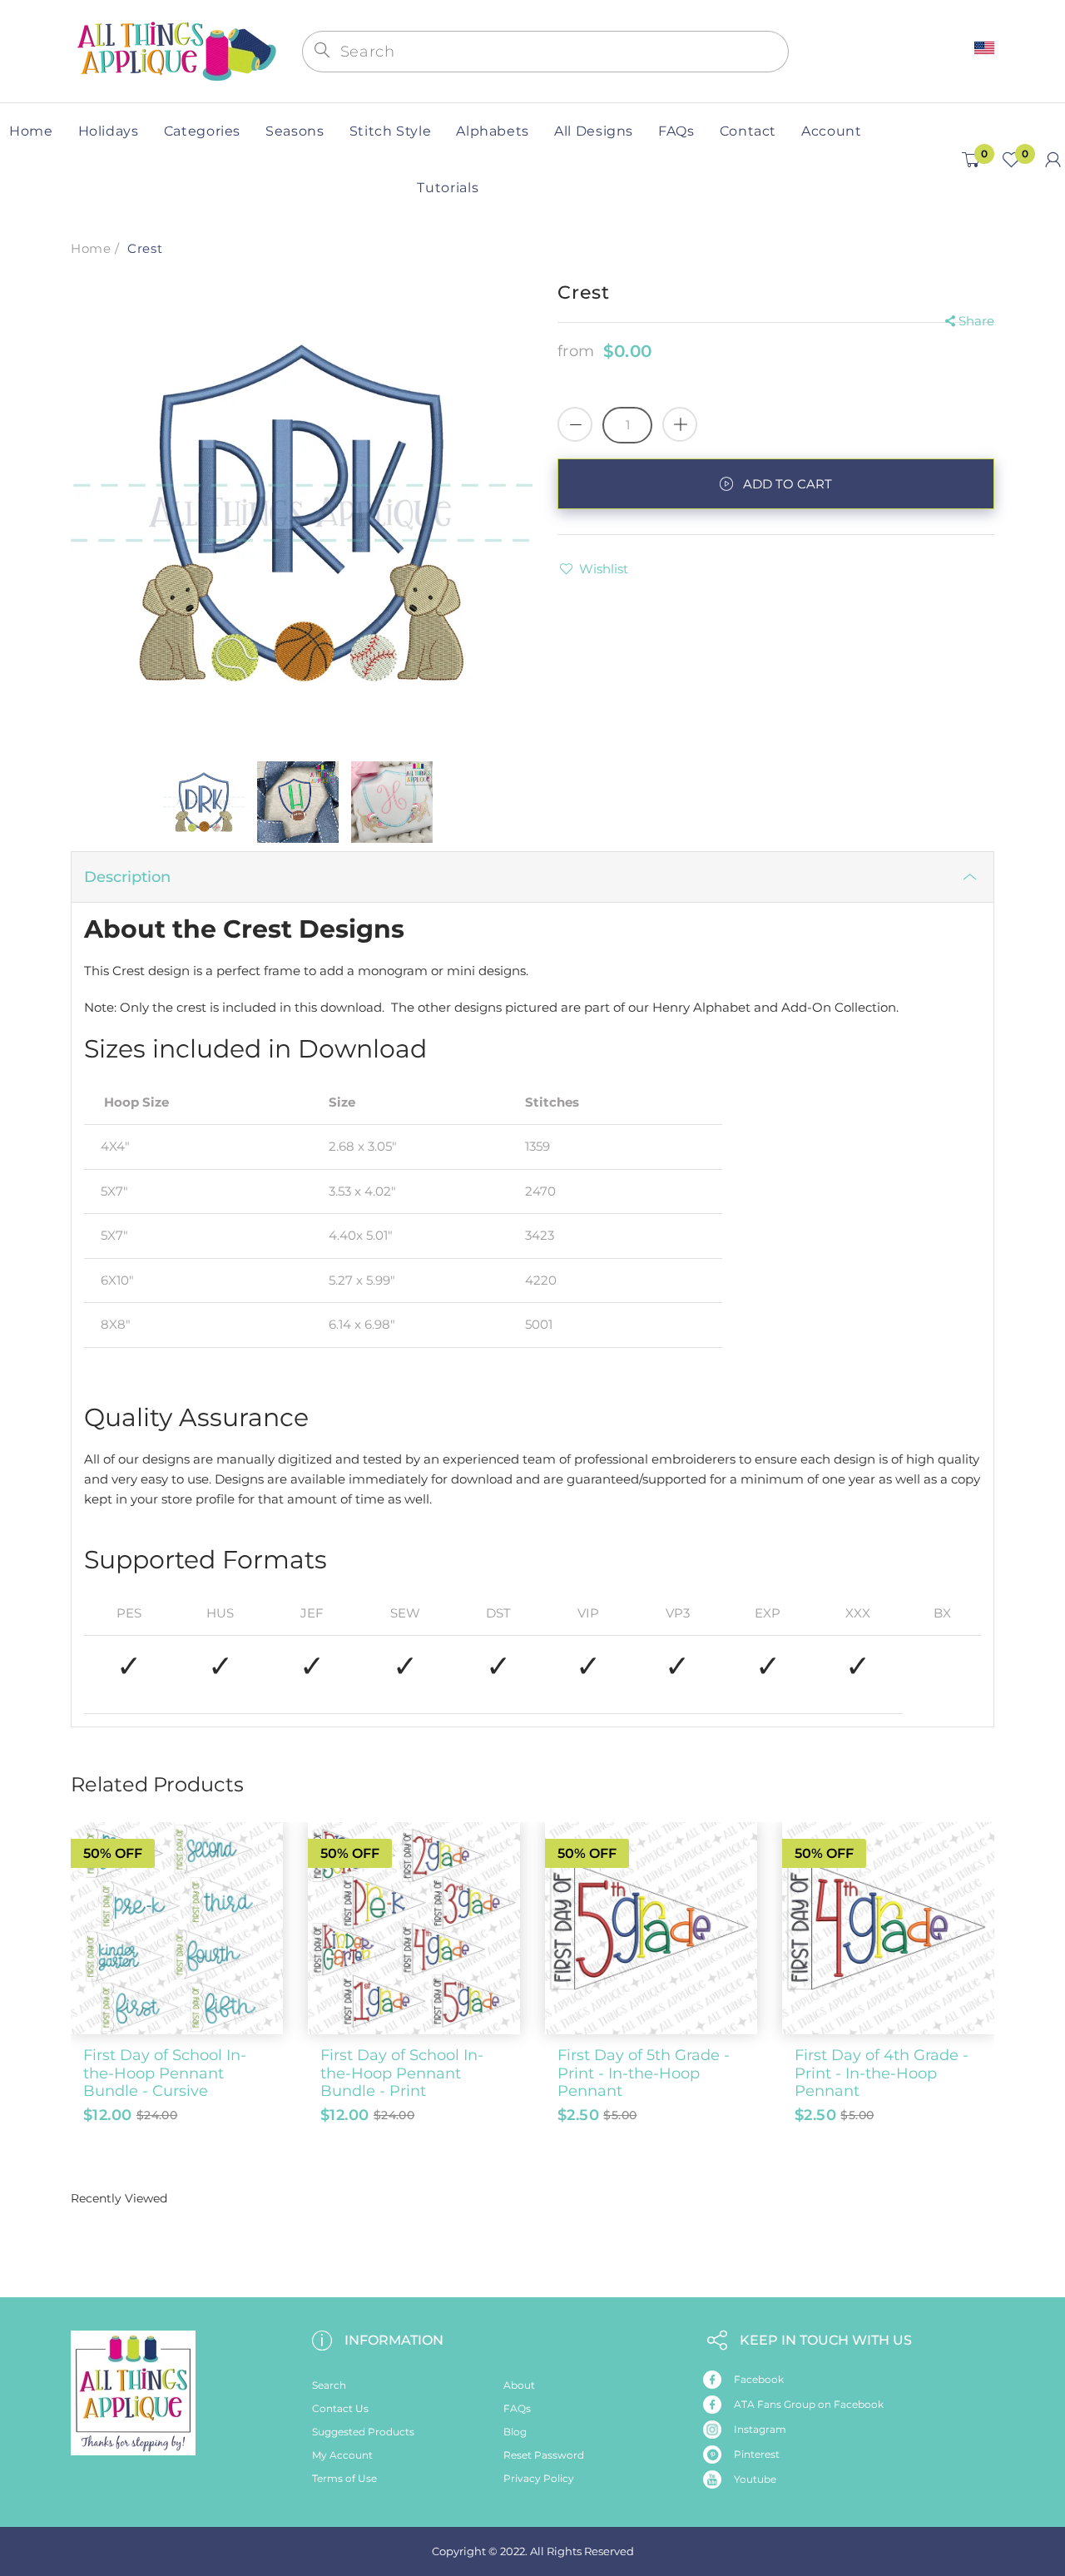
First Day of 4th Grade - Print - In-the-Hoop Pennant (882, 2073)
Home (91, 248)
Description (127, 877)
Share (976, 321)
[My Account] (1053, 160)
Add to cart (788, 484)
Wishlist (604, 569)
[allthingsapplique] (175, 50)
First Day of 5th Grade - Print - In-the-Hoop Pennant (644, 2073)
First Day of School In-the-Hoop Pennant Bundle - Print (402, 2073)
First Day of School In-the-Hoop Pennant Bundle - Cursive (165, 2073)
